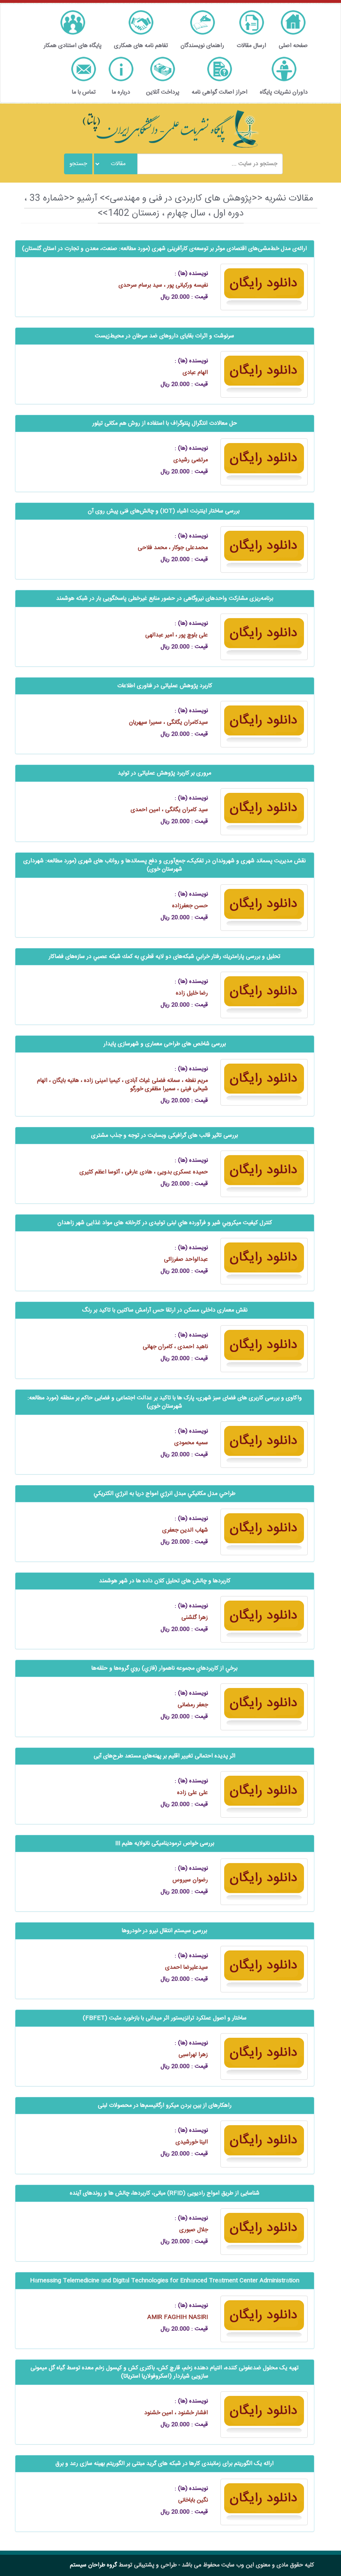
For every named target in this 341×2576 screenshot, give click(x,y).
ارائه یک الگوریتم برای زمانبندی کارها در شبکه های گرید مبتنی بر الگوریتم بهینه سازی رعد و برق (164, 2464)
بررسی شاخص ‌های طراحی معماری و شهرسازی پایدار (165, 1044)
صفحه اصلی (293, 46)
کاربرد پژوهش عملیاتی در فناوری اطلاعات (165, 686)
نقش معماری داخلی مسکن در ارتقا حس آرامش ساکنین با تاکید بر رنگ (165, 1310)
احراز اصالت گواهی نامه (220, 92)
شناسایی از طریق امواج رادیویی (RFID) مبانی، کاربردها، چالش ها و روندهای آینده (165, 2193)
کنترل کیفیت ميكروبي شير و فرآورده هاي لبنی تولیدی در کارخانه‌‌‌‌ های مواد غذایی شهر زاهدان (165, 1223)
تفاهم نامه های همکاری (141, 46)
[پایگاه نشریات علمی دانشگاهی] (170, 129)
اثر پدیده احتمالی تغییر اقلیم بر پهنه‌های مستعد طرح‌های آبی (164, 1756)
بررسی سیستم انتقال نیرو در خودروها (164, 1931)
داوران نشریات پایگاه (284, 92)
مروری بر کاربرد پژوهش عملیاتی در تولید (164, 773)
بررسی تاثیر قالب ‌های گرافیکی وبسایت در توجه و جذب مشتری (164, 1136)
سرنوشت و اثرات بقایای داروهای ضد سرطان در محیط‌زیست (164, 336)
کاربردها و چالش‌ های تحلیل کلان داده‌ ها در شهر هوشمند (165, 1581)
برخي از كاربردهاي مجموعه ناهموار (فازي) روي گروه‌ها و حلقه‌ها (164, 1668)
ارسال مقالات (251, 46)
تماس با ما (84, 92)
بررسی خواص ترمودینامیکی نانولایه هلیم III (165, 1844)
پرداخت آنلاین (163, 92)
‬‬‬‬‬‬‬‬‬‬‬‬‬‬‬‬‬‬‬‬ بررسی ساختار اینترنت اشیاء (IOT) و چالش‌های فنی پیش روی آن (164, 511)
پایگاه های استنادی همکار (73, 46)
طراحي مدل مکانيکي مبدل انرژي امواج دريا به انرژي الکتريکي (164, 1494)
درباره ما (121, 92)
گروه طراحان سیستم (93, 2565)
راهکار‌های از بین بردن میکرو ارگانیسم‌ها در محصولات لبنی (165, 2106)
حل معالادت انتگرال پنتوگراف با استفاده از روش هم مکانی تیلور (165, 423)
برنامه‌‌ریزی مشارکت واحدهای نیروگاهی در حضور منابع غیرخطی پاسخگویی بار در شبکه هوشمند (165, 599)
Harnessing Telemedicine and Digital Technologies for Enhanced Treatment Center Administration (165, 2281)
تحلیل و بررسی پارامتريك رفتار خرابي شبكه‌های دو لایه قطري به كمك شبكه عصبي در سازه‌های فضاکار (164, 957)
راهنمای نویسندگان (202, 46)
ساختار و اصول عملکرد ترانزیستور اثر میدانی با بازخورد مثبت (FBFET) (165, 2018)
